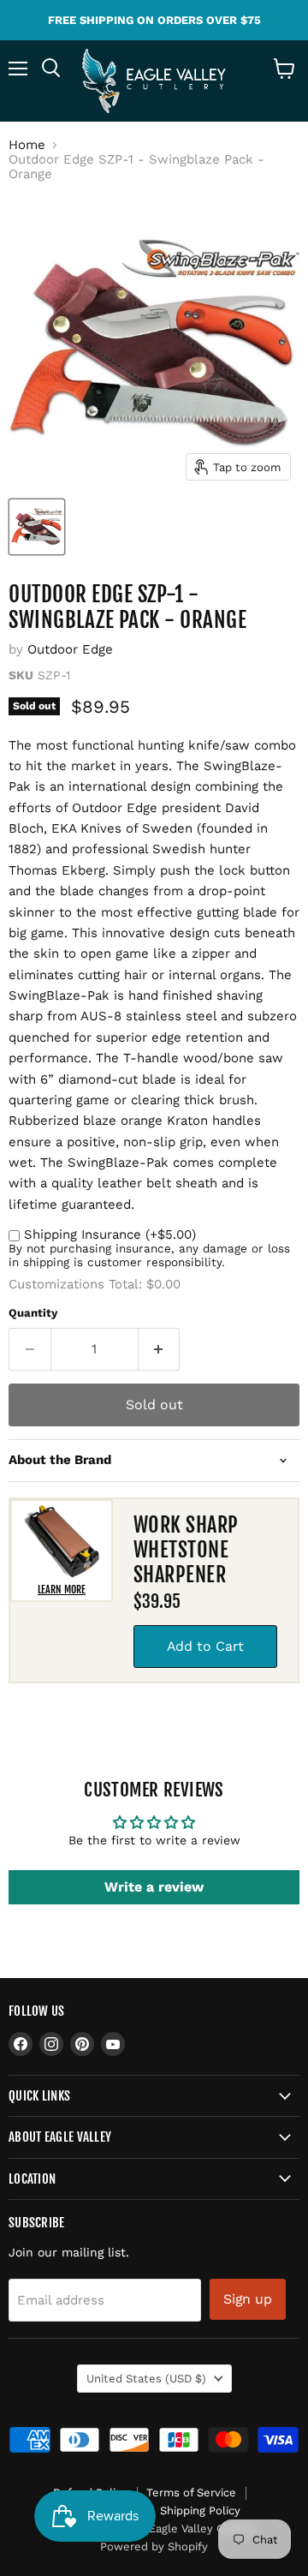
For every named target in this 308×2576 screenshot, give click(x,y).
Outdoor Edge (70, 649)
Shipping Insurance (110, 1234)
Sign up (248, 2299)
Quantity (33, 1313)
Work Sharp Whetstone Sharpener (186, 1550)
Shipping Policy (200, 2510)
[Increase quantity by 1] (160, 1349)
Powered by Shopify (154, 2546)
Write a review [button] (154, 1887)
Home (27, 145)
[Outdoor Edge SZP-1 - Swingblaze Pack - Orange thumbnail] (37, 527)
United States (146, 2379)
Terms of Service (191, 2492)
